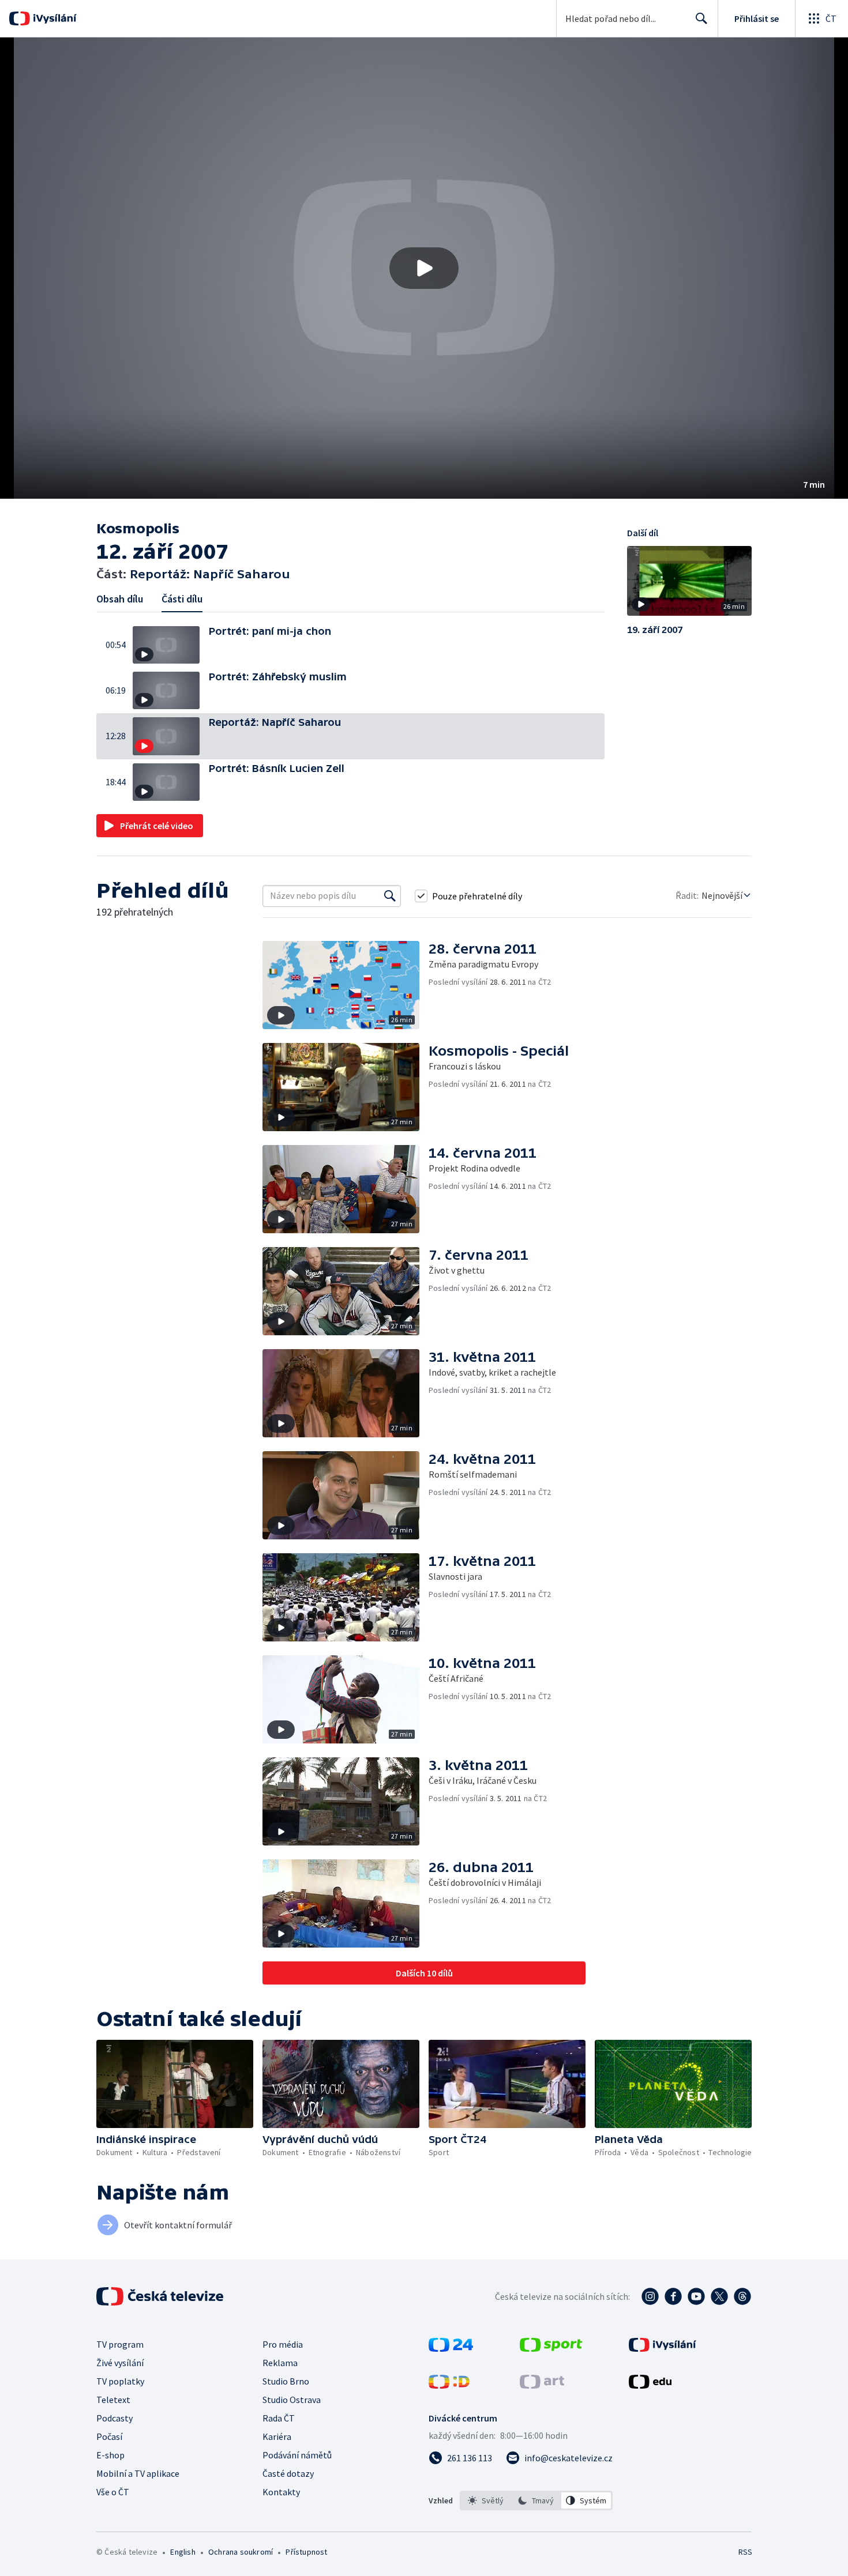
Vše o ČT (113, 2492)
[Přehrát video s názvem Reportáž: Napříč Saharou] (424, 268)
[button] (424, 268)
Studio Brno (286, 2381)
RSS (745, 2552)
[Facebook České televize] (673, 2296)
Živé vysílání (120, 2363)
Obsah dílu (120, 599)
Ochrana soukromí (241, 2552)
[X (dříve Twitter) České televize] (719, 2296)
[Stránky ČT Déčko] (449, 2385)
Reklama (280, 2363)
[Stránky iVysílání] (663, 2348)
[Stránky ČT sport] (551, 2348)
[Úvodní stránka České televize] (161, 2296)
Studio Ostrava (292, 2400)
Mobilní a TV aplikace (138, 2473)
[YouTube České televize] (696, 2296)
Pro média (283, 2344)
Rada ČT (279, 2418)
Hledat (701, 18)
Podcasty (115, 2418)
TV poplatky (120, 2381)
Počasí (109, 2436)
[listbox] (536, 2500)
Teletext (113, 2400)
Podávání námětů (297, 2455)
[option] (486, 2500)
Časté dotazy (288, 2473)
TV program (120, 2344)
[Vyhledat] (390, 896)
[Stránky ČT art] (542, 2385)
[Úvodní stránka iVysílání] (53, 18)
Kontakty (281, 2492)
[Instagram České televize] (650, 2296)
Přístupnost (306, 2552)
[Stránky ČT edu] (650, 2385)
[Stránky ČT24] (451, 2348)
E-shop (110, 2455)
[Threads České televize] (742, 2296)
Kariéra (277, 2436)
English (183, 2552)
